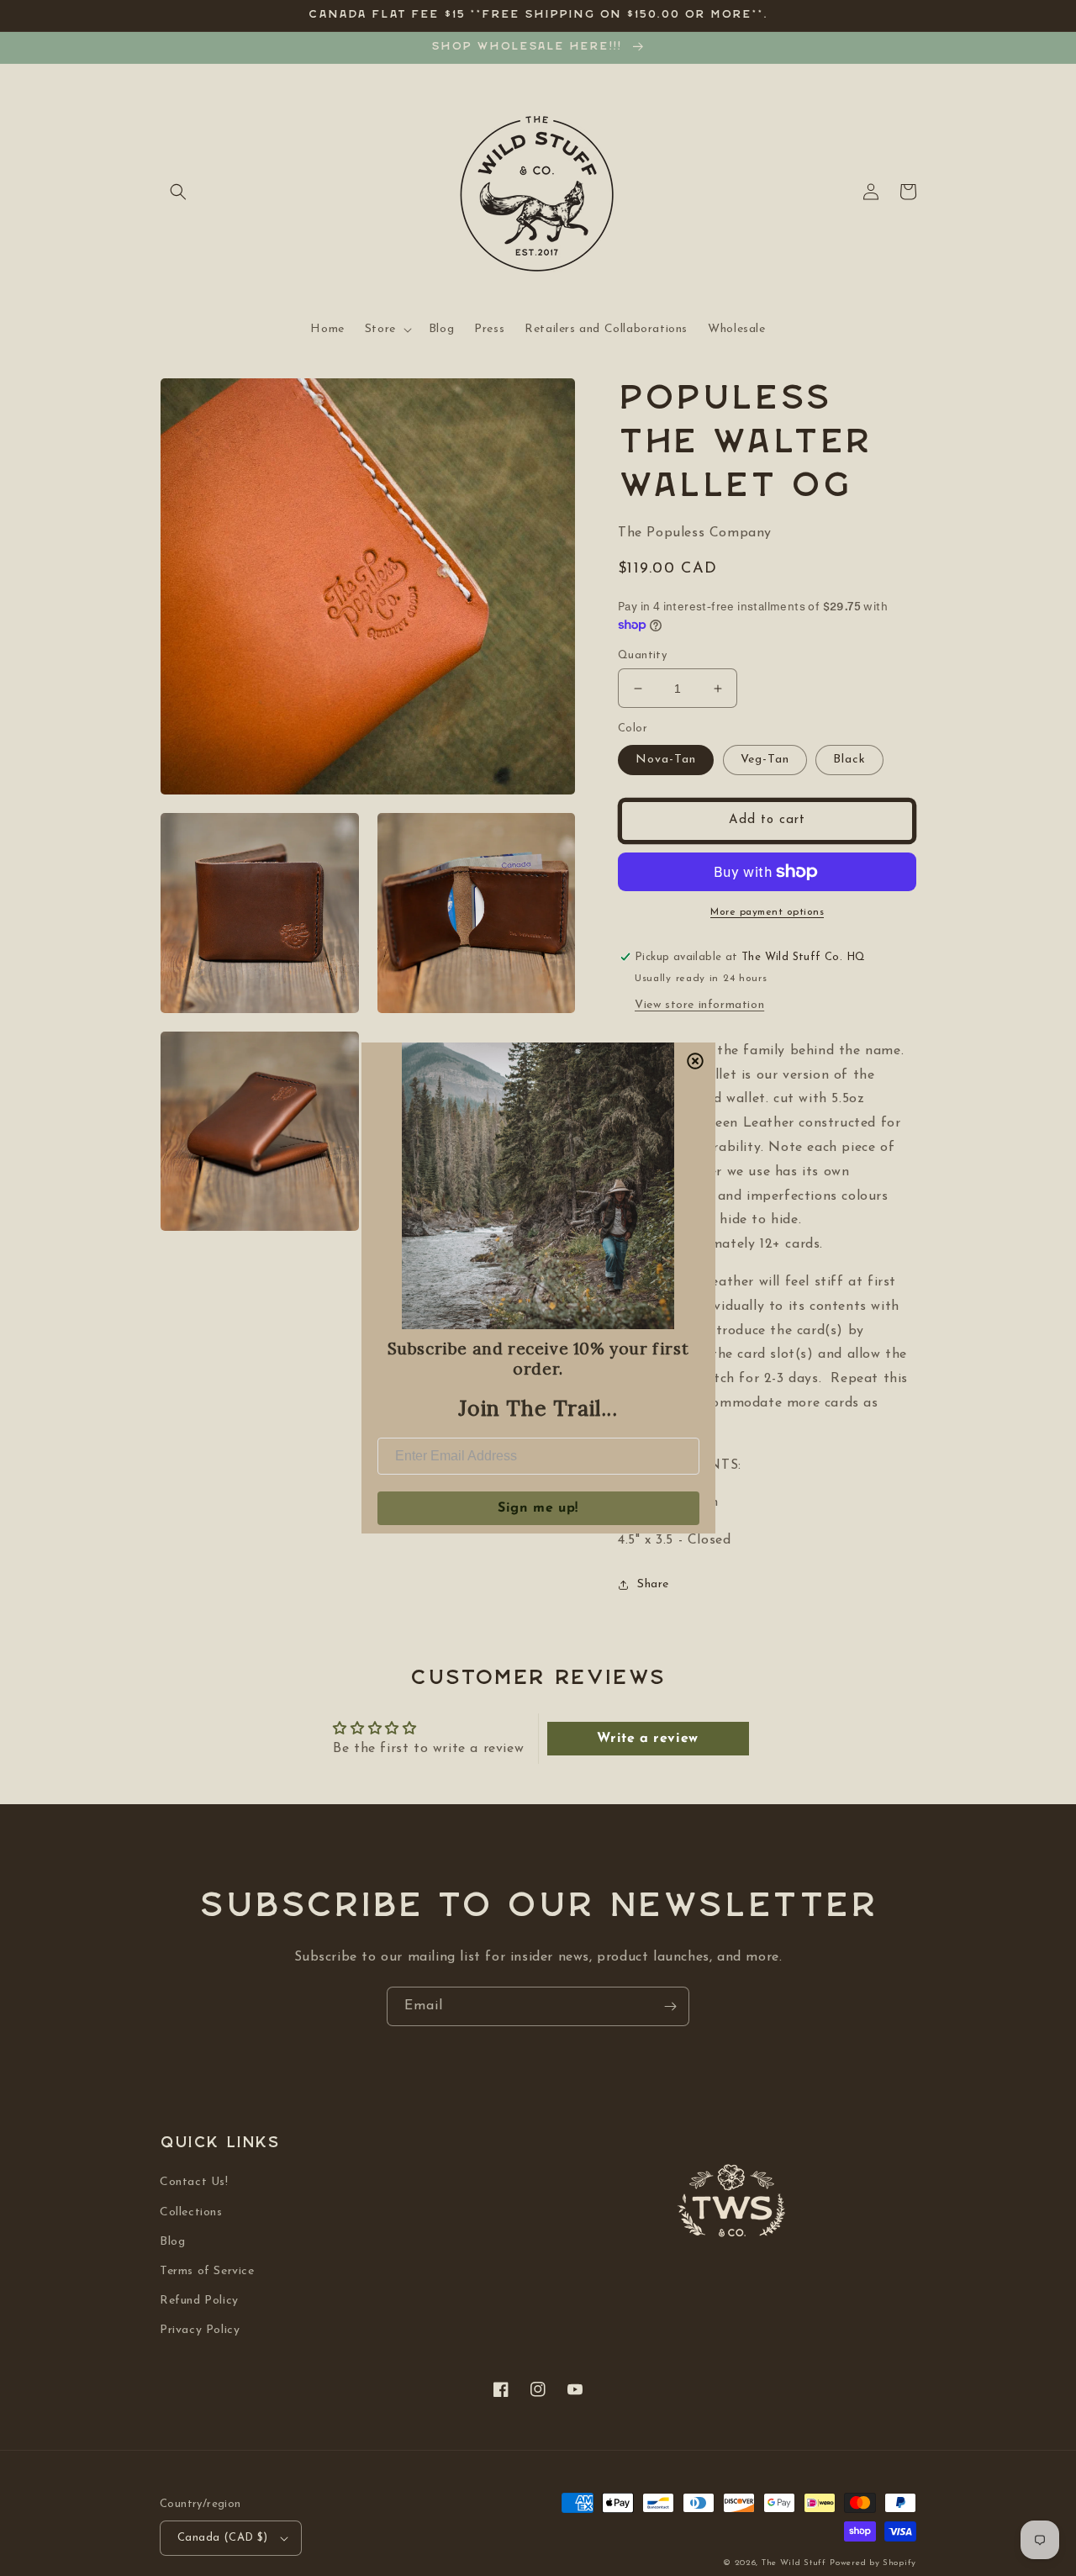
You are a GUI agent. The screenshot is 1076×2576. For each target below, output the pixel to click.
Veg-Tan (765, 760)
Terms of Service (207, 2271)
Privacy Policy (200, 2330)
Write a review (647, 1739)
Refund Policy (199, 2301)
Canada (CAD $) (223, 2538)
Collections (191, 2212)
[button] (178, 192)
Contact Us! (194, 2182)
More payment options (767, 912)
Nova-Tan (666, 760)
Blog (172, 2242)
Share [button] (653, 1584)
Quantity (642, 655)
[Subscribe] (670, 2006)
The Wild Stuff (794, 2563)
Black (849, 760)
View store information (699, 1005)
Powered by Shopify (873, 2563)
